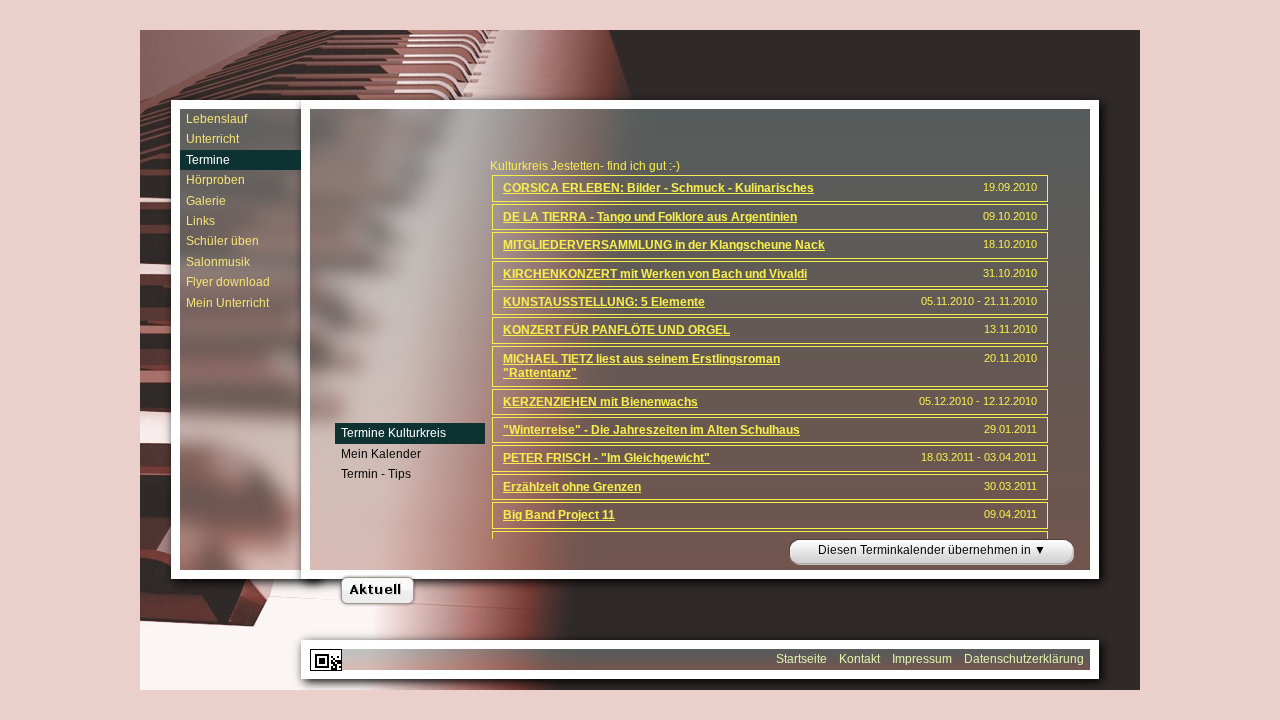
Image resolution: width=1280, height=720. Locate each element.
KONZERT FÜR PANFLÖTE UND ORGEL (616, 330)
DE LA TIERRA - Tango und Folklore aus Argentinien (650, 217)
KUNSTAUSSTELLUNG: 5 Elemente (604, 302)
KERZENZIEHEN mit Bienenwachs (600, 402)
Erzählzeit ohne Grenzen (572, 487)
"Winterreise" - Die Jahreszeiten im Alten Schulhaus (651, 430)
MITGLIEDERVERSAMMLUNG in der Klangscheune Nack (664, 245)
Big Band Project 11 (559, 515)
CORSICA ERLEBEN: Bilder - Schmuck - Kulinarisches (658, 188)
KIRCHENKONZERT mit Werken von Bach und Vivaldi (655, 274)
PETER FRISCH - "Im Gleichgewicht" (606, 458)
